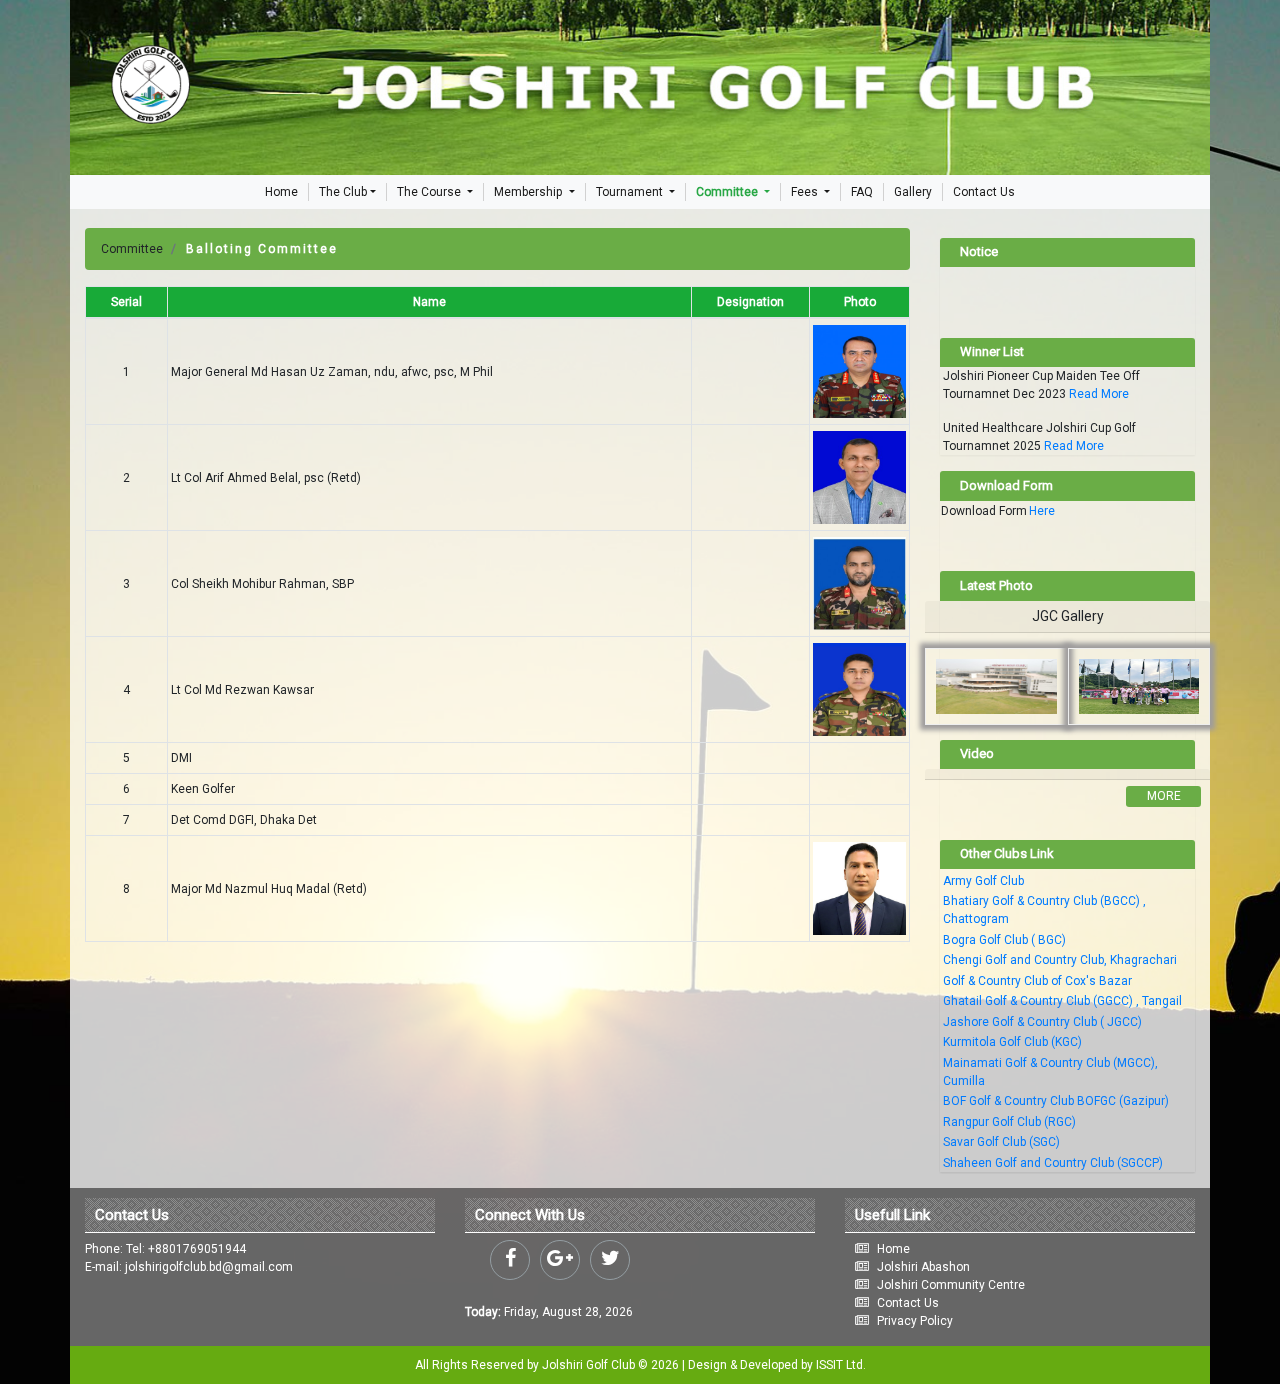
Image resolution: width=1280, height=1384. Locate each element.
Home (281, 192)
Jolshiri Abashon (923, 1267)
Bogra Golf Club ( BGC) (1004, 940)
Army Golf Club (983, 881)
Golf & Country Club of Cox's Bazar (1037, 981)
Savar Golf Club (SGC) (1001, 1142)
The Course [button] (430, 192)
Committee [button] (728, 192)
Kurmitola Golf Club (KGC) (1012, 1042)
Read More (1099, 394)
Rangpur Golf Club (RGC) (1009, 1122)
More (1164, 796)
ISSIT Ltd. (841, 1365)
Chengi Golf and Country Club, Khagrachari (1060, 960)
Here (1042, 511)
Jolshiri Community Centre (951, 1285)
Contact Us (984, 192)
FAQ (862, 192)
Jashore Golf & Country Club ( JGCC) (1042, 1022)
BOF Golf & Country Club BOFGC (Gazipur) (1056, 1101)
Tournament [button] (631, 192)
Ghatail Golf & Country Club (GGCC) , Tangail (1062, 1001)
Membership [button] (529, 192)
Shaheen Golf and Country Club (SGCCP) (1053, 1163)
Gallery (913, 192)
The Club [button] (343, 192)
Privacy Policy (915, 1321)
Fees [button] (806, 192)
